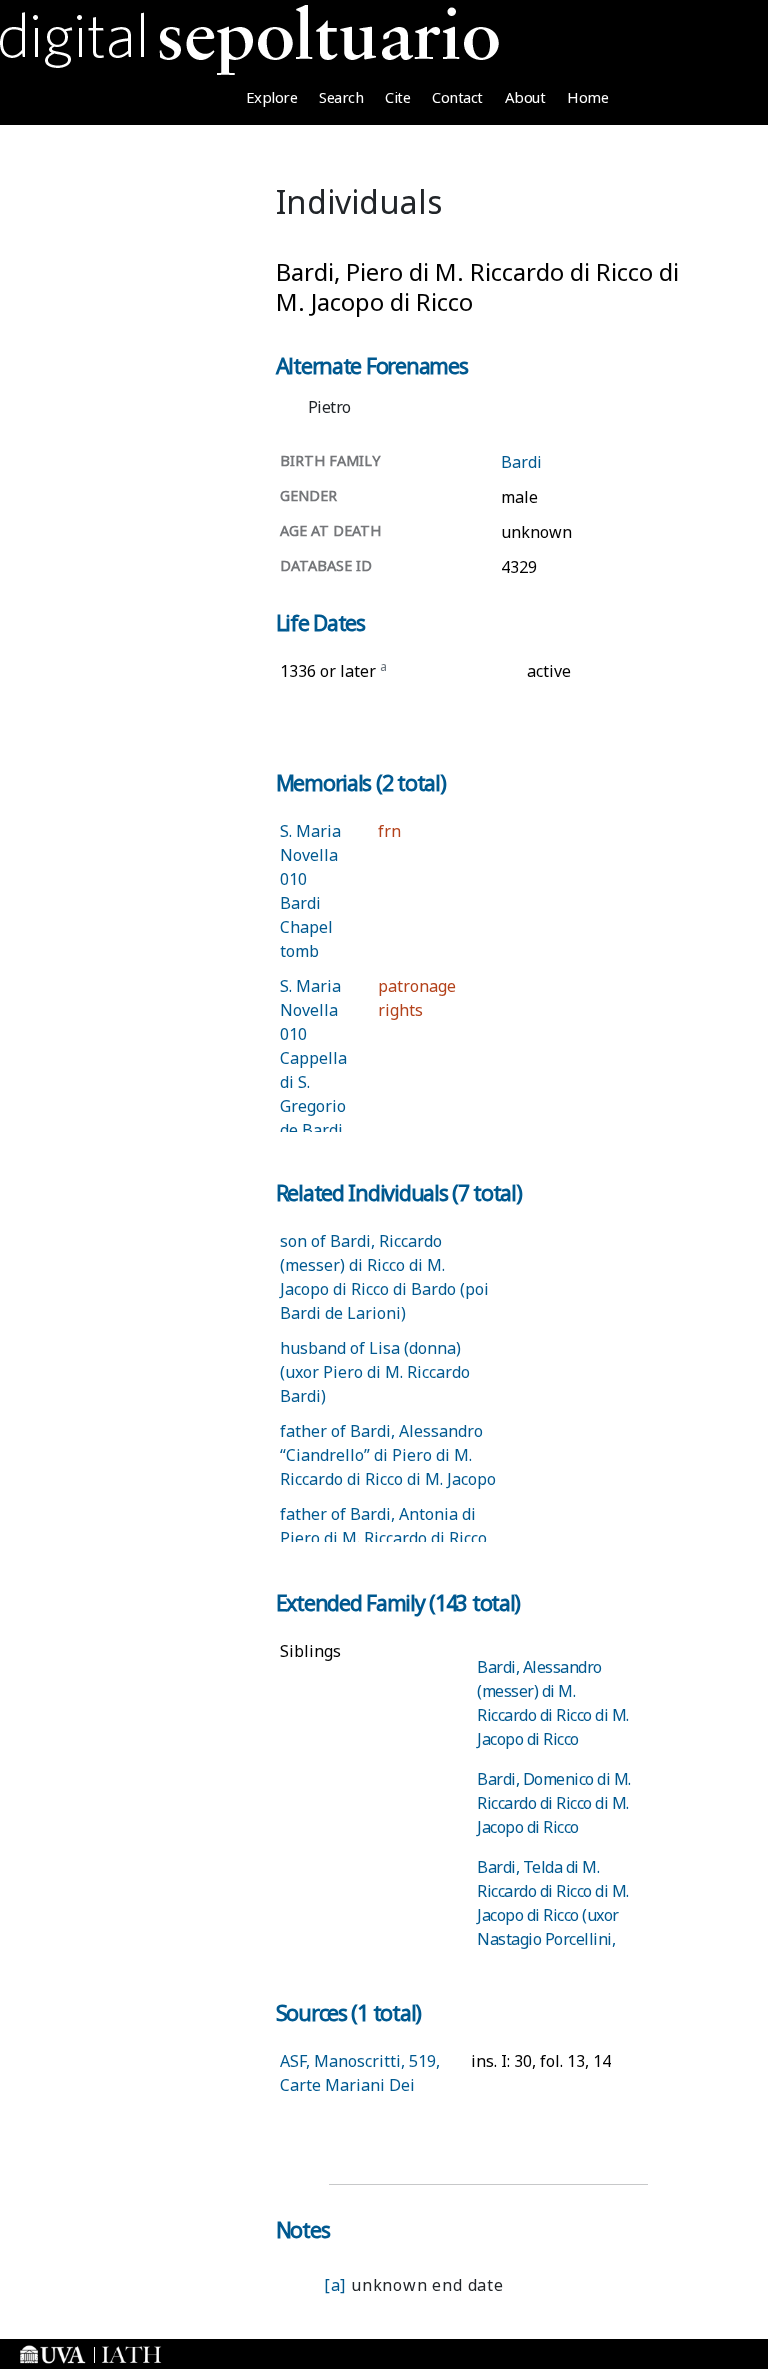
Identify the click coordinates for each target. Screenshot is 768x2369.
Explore (272, 97)
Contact (457, 97)
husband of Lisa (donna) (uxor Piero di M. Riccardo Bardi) (375, 1372)
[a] (335, 2285)
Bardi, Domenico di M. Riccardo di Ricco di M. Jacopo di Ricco (554, 1803)
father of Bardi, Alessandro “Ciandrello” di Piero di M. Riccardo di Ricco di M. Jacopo (388, 1455)
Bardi (521, 462)
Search (341, 97)
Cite (397, 97)
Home (587, 97)
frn (389, 831)
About (525, 97)
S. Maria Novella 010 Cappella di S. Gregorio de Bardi (313, 1058)
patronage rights (417, 998)
